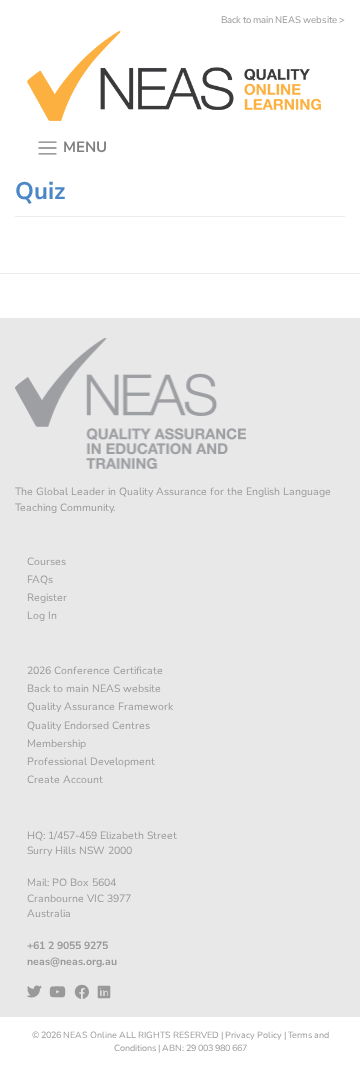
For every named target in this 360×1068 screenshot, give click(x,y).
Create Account (65, 779)
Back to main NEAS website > (283, 19)
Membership (56, 743)
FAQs (40, 579)
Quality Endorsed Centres (88, 725)
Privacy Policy (253, 1035)
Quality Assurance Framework (100, 706)
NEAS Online (90, 1035)
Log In (42, 615)
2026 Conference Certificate (95, 670)
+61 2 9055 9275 (67, 945)
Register (47, 597)
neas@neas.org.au (72, 961)
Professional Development (91, 761)
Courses (46, 561)
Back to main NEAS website (94, 688)
